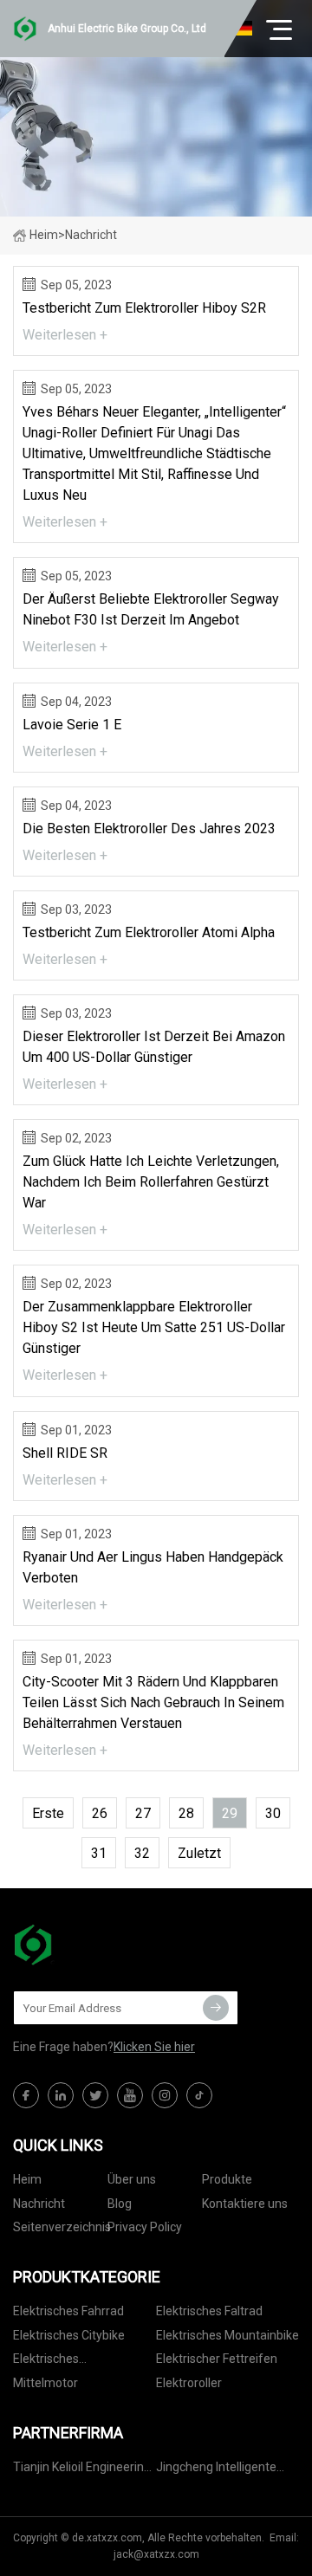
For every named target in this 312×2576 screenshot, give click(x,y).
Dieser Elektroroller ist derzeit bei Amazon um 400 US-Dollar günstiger (154, 1047)
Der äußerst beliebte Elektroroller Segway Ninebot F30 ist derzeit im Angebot (151, 609)
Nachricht (39, 2204)
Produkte (227, 2179)
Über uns (132, 2179)
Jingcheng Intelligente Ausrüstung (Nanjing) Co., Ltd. (225, 2470)
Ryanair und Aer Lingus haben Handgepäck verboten (153, 1567)
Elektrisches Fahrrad (68, 2311)
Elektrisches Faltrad (209, 2311)
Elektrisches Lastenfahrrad (52, 2362)
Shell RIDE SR (65, 1453)
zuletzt (199, 1853)
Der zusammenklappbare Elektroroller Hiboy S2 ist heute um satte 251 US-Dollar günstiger (154, 1327)
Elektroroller (189, 2383)
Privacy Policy (145, 2227)
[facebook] (26, 2095)
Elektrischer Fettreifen (217, 2359)
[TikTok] (199, 2095)
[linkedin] (61, 2095)
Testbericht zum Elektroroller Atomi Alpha (149, 932)
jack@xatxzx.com (156, 2554)
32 (142, 1853)
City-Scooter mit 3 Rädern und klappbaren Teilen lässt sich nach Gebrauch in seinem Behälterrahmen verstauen (153, 1702)
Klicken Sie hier (154, 2047)
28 (186, 1813)
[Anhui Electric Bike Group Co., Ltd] (100, 1945)
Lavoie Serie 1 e (72, 725)
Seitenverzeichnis (62, 2227)
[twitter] (95, 2095)
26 (100, 1813)
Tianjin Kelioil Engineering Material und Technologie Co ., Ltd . (82, 2470)
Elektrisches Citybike (69, 2335)
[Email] (216, 2008)
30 (273, 1813)
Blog (120, 2204)
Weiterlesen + (65, 335)
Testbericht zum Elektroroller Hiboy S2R (144, 308)
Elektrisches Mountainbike (227, 2335)
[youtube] (130, 2095)
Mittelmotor (45, 2383)
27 (143, 1813)
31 (99, 1853)
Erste (48, 1813)
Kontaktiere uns (245, 2204)
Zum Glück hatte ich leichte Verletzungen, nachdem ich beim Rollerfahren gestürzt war (151, 1182)
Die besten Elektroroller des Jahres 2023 (149, 828)
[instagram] (165, 2095)
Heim (44, 235)
